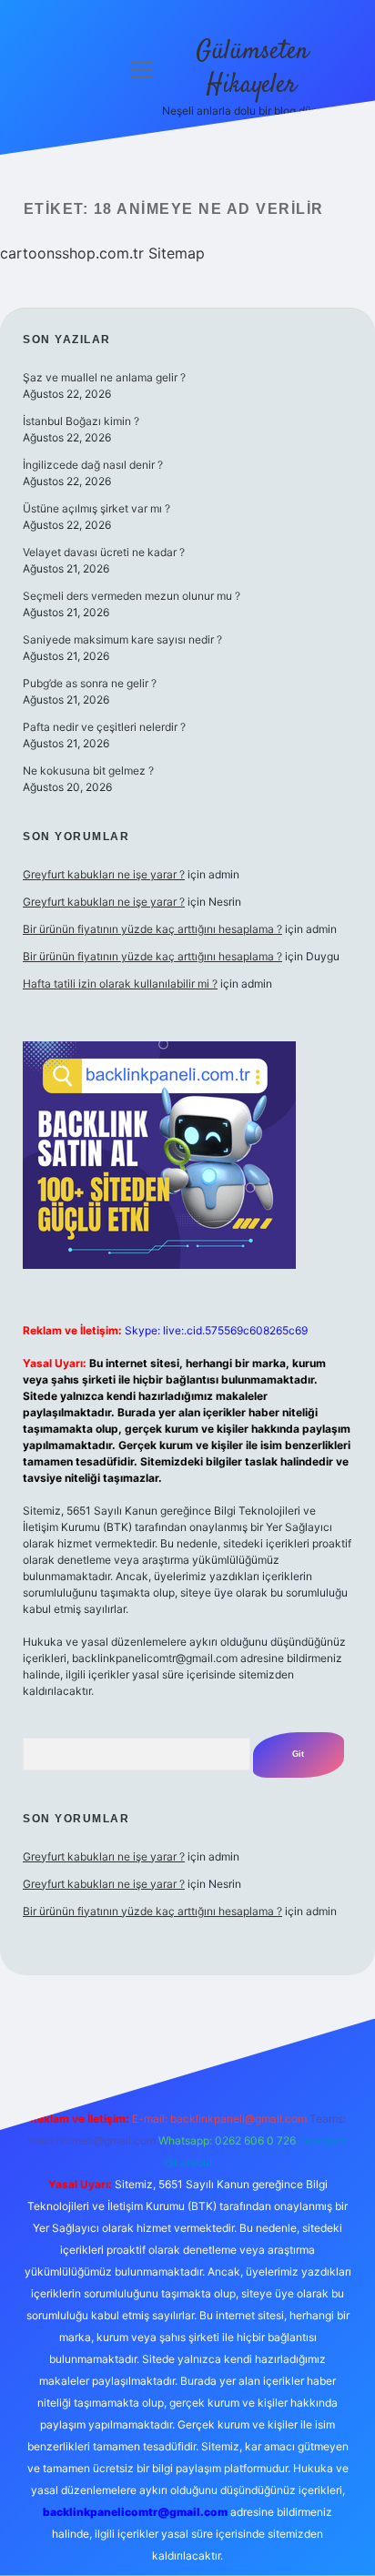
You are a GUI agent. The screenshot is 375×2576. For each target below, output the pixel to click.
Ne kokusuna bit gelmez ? (88, 771)
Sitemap (177, 253)
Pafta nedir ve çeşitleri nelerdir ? (104, 727)
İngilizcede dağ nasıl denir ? (93, 465)
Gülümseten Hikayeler (252, 69)
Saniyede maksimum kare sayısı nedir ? (122, 639)
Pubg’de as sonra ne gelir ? (90, 683)
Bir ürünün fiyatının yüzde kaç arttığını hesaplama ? (152, 929)
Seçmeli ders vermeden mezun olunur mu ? (132, 596)
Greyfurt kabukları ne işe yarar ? (104, 874)
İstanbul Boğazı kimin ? (81, 421)
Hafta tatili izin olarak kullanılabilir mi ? (120, 984)
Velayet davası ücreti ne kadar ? (104, 552)
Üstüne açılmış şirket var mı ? (96, 508)
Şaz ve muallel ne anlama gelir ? (104, 377)
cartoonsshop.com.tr (72, 253)
